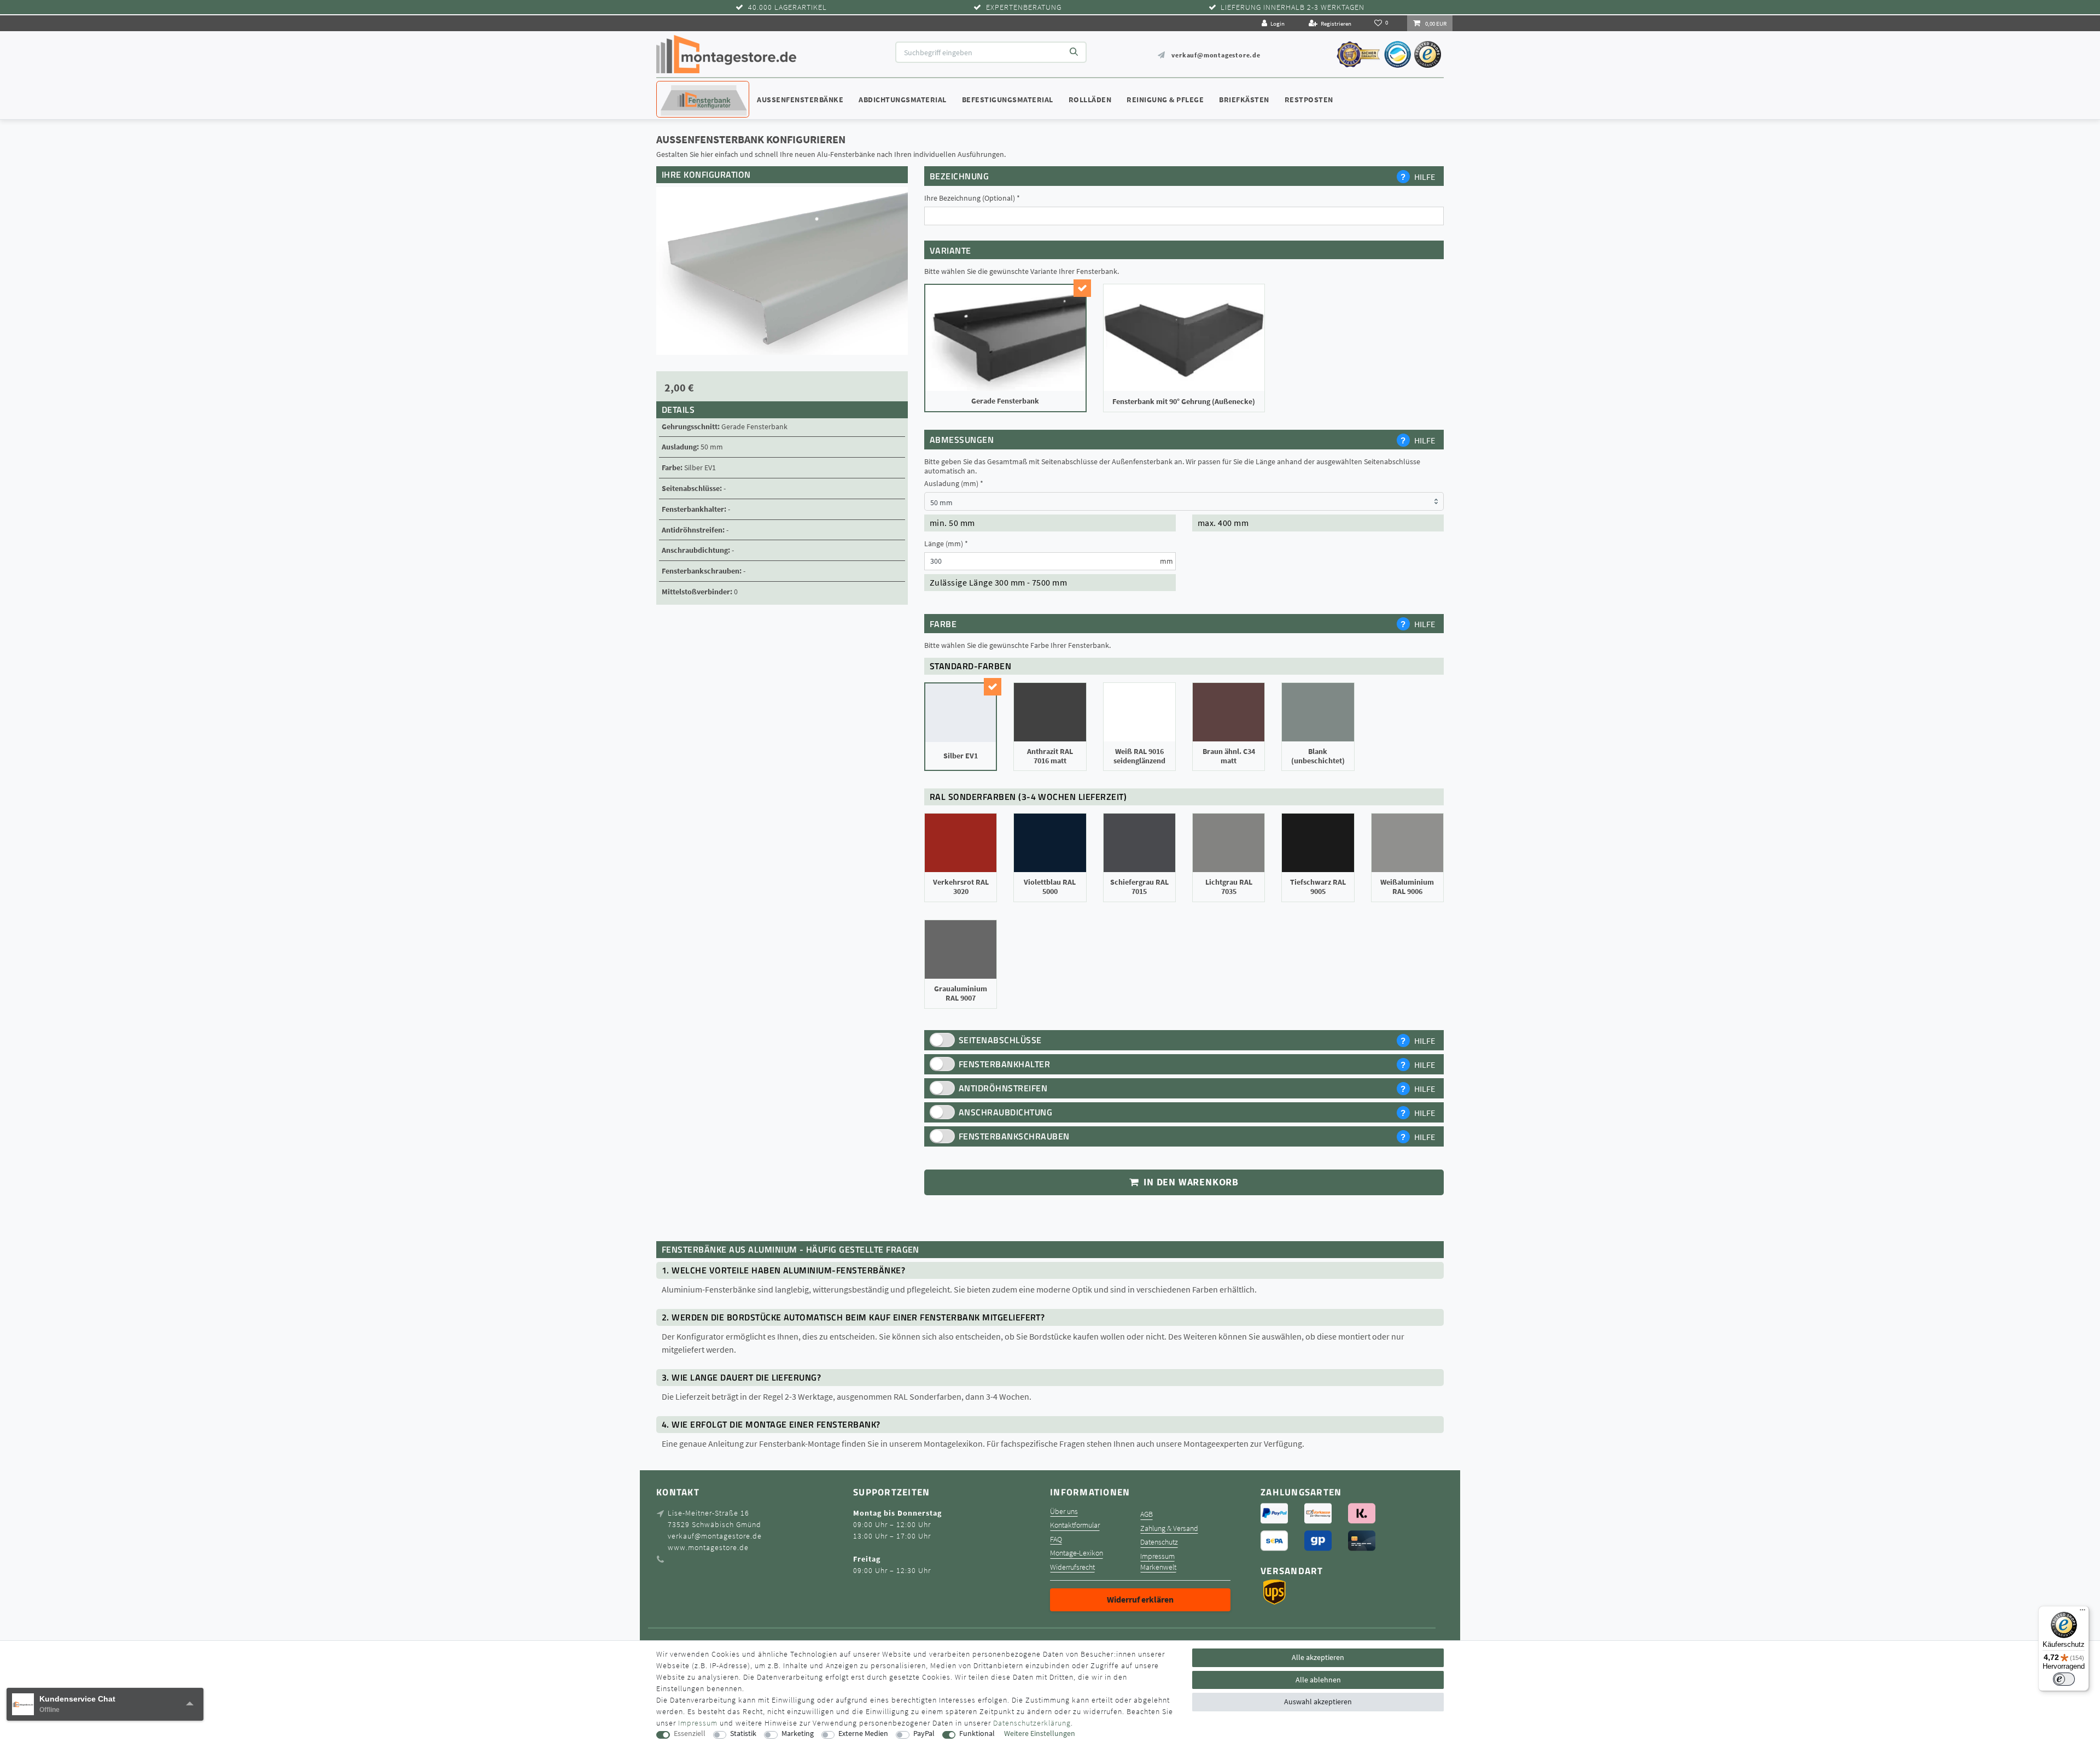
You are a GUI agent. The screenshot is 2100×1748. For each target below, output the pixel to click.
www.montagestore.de (708, 1547)
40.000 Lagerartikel (787, 7)
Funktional (977, 1734)
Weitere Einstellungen (1040, 1734)
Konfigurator (689, 89)
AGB (1147, 1514)
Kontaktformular (1075, 1525)
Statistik (743, 1734)
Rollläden (1090, 100)
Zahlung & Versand (1169, 1528)
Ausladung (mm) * (954, 484)
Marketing (798, 1734)
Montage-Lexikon (1077, 1553)
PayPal (924, 1734)
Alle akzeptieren (1318, 1657)
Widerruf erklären (1140, 1599)
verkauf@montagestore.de (1216, 55)
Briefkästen (1244, 100)
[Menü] (2082, 1612)
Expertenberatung (1024, 7)
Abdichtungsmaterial (903, 100)
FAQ (1056, 1539)
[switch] (2064, 1679)
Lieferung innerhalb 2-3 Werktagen (1293, 7)
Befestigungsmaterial (1008, 100)
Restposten (1309, 100)
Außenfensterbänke (800, 100)
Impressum (1157, 1556)
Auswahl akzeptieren (1318, 1702)
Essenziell (690, 1734)
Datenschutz (1159, 1542)
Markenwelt (1158, 1567)
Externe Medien (863, 1734)
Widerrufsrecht (1072, 1567)
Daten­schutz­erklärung (1032, 1723)
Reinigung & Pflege (1165, 100)
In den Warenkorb (1190, 1182)
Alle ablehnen (1318, 1680)
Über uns (1064, 1512)
